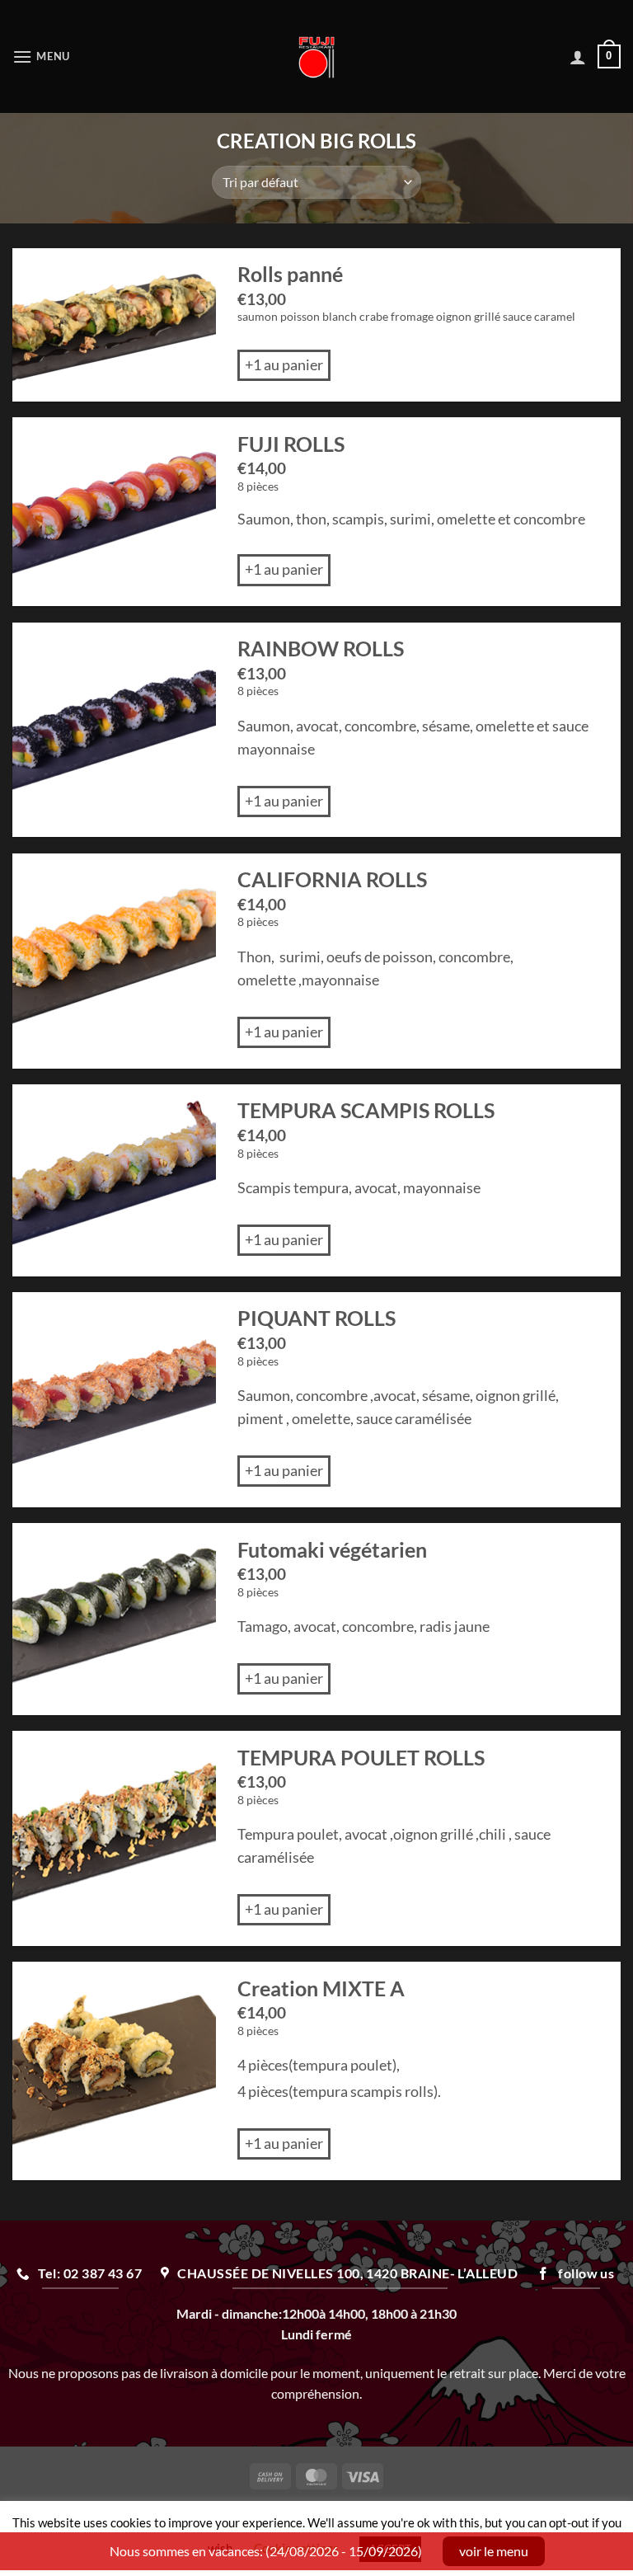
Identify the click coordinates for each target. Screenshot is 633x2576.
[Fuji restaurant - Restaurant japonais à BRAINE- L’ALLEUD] (317, 57)
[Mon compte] (578, 57)
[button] (41, 56)
